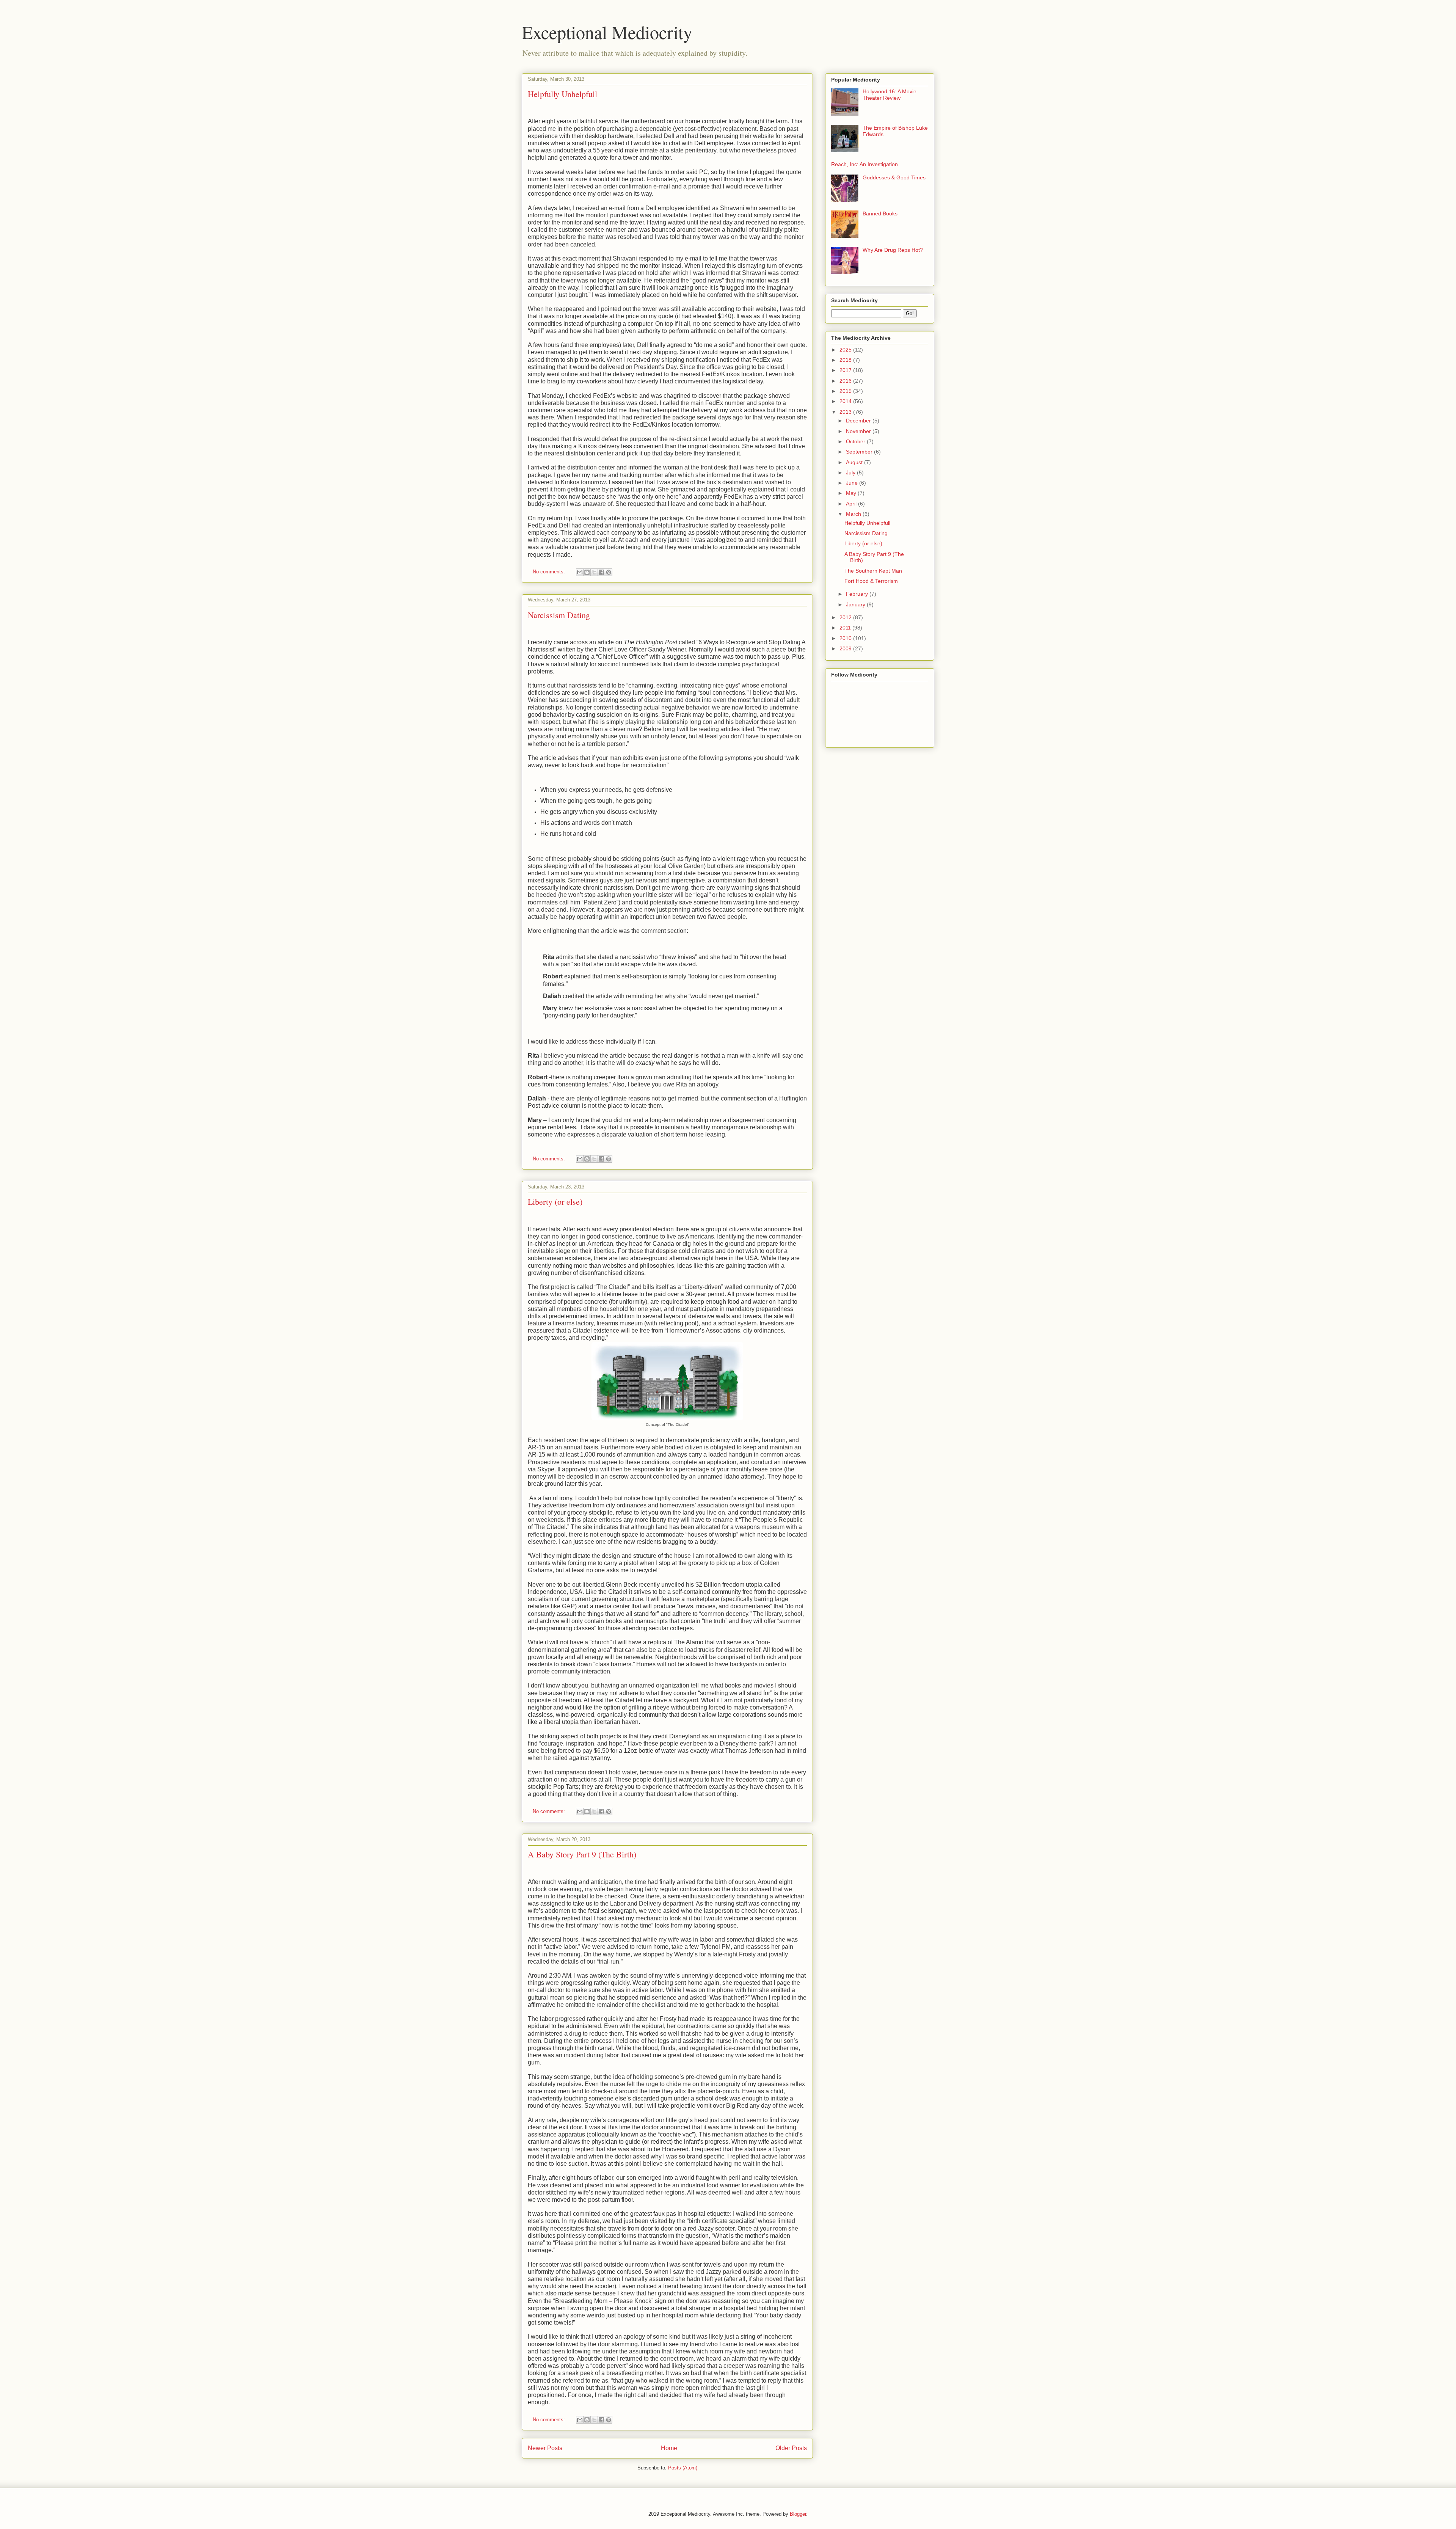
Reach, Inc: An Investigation (864, 164)
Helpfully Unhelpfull (562, 94)
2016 (846, 381)
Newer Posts (545, 2448)
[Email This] (580, 572)
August (855, 462)
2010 (846, 638)
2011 (846, 628)
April (852, 504)
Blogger (798, 2514)
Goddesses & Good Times (894, 177)
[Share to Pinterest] (609, 572)
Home (669, 2448)
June (853, 483)
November (859, 431)
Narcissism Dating (559, 615)
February (858, 594)
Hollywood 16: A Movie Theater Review (890, 95)
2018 (846, 360)
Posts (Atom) (683, 2468)
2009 (846, 648)
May (852, 493)
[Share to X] (594, 572)
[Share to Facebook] (601, 572)
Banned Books (880, 213)
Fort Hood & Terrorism (871, 581)
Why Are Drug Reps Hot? (893, 250)
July (851, 473)
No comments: (550, 572)
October (856, 441)
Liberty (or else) (555, 1202)
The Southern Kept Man (873, 571)
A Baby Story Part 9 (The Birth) (582, 1854)
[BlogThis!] (587, 572)
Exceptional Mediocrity (607, 32)
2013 (846, 412)
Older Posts (791, 2448)
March (854, 514)
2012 (846, 617)
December (859, 421)
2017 (846, 370)
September (860, 452)
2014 (846, 401)
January (856, 604)
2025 (846, 350)
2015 (846, 391)
